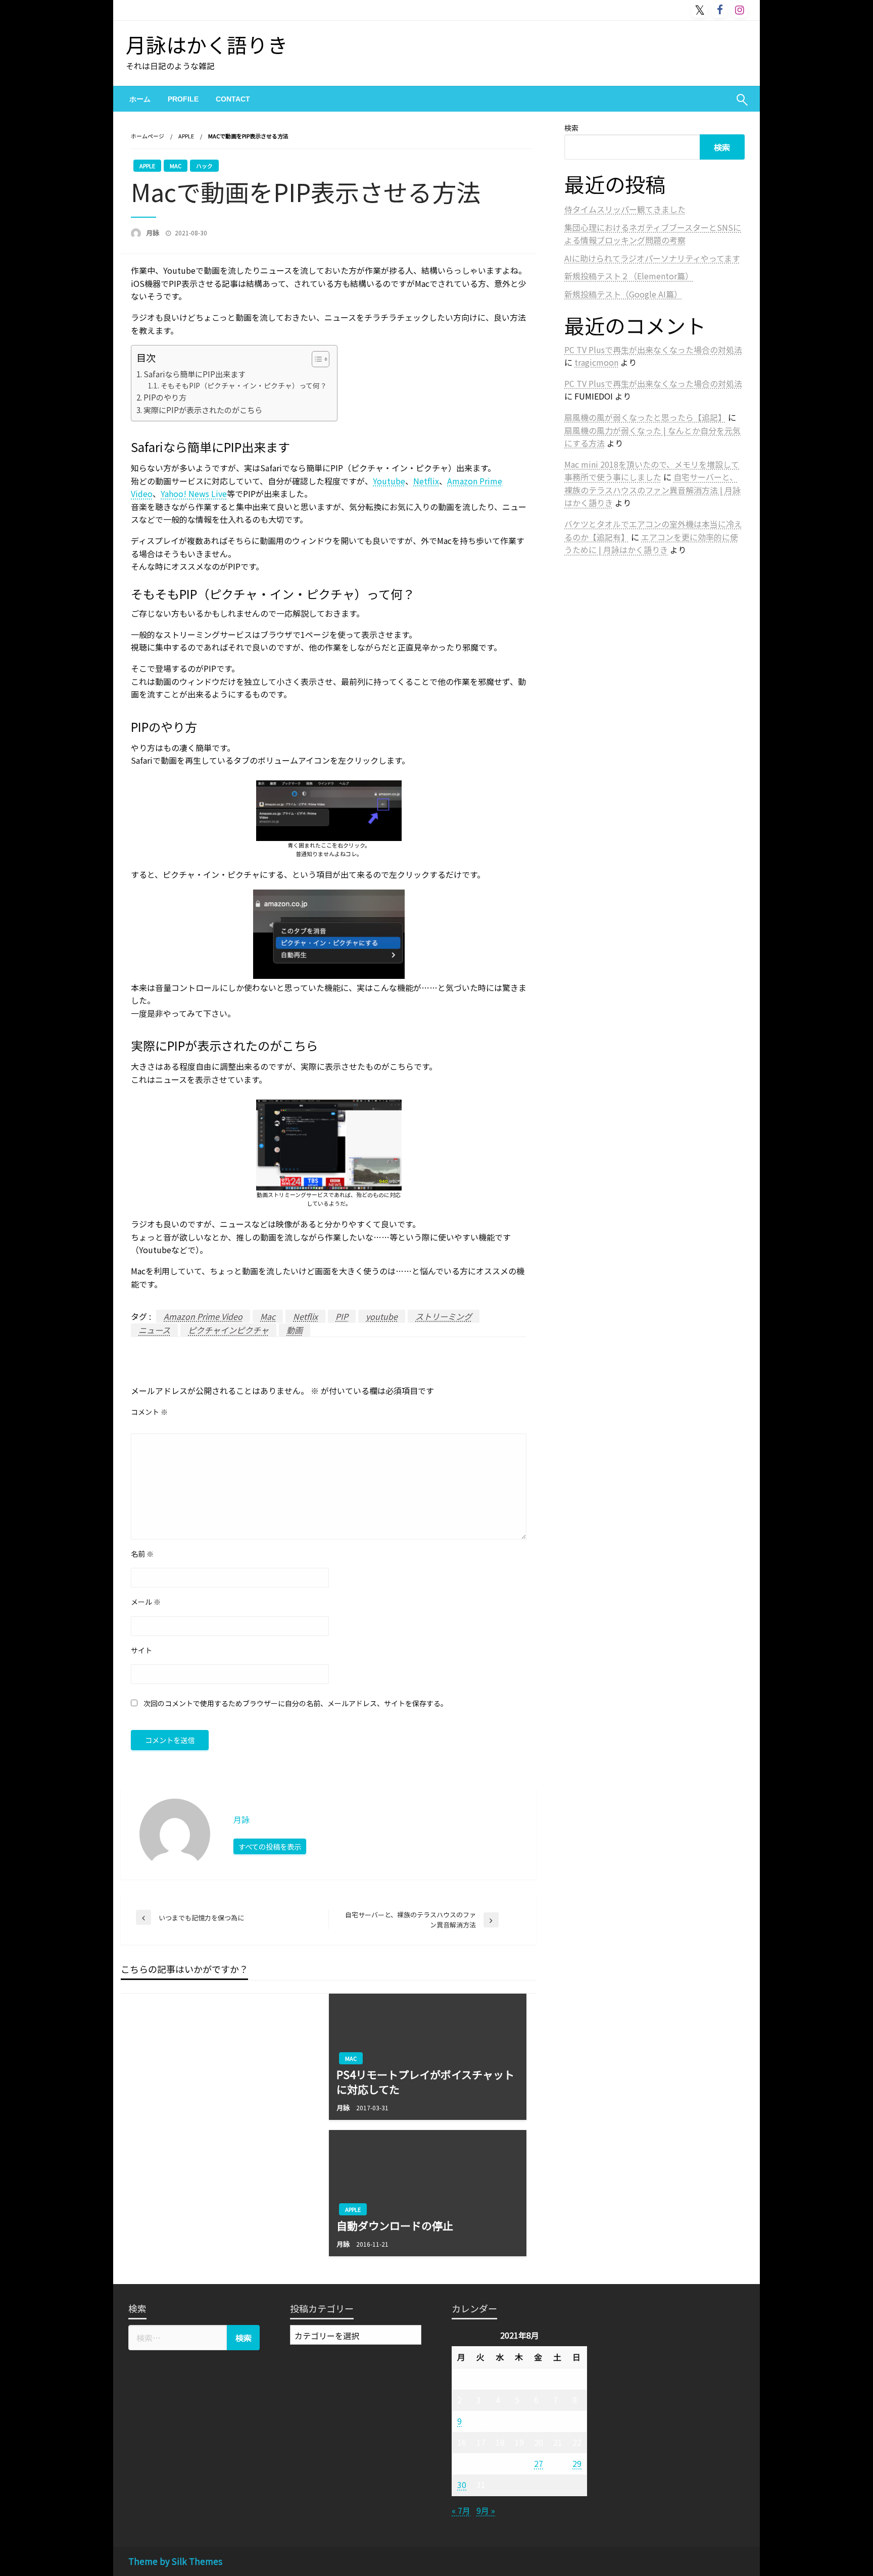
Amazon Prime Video (203, 1316)
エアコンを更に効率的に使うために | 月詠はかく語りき (651, 543)
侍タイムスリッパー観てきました (625, 209)
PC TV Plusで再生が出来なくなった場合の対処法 (653, 350)
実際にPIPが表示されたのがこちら (203, 410)
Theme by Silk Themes (175, 2561)
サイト (141, 1650)
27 (539, 2463)
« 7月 (461, 2510)
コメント (149, 1412)
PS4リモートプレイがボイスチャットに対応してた (425, 2082)
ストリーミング (444, 1316)
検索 (571, 128)
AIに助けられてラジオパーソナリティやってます (652, 258)
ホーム (140, 99)
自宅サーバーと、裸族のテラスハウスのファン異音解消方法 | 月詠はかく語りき (652, 490)
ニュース (154, 1330)
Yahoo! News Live (194, 493)
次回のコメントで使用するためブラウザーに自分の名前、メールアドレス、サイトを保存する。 (296, 1703)
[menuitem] (140, 99)
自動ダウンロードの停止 (395, 2226)
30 (462, 2485)
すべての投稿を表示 (270, 1846)
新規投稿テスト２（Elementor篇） (629, 276)
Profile (183, 99)
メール (146, 1602)
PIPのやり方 (165, 397)
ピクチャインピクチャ (228, 1330)
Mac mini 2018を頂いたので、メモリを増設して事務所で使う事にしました (652, 471)
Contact (233, 99)
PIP (342, 1316)
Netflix (426, 481)
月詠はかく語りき (207, 44)
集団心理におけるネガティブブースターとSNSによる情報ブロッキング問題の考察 (653, 234)
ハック (204, 166)
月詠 (153, 233)
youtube (382, 1316)
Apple (186, 136)
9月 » (486, 2510)
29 (577, 2463)
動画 (295, 1330)
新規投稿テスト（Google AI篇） (623, 294)
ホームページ (148, 136)
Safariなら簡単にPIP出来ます (195, 374)
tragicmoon (596, 362)
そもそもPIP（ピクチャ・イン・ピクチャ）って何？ (244, 385)
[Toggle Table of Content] (316, 359)
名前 (142, 1554)
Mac (176, 166)
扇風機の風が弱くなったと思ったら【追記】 (645, 417)
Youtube (389, 481)
